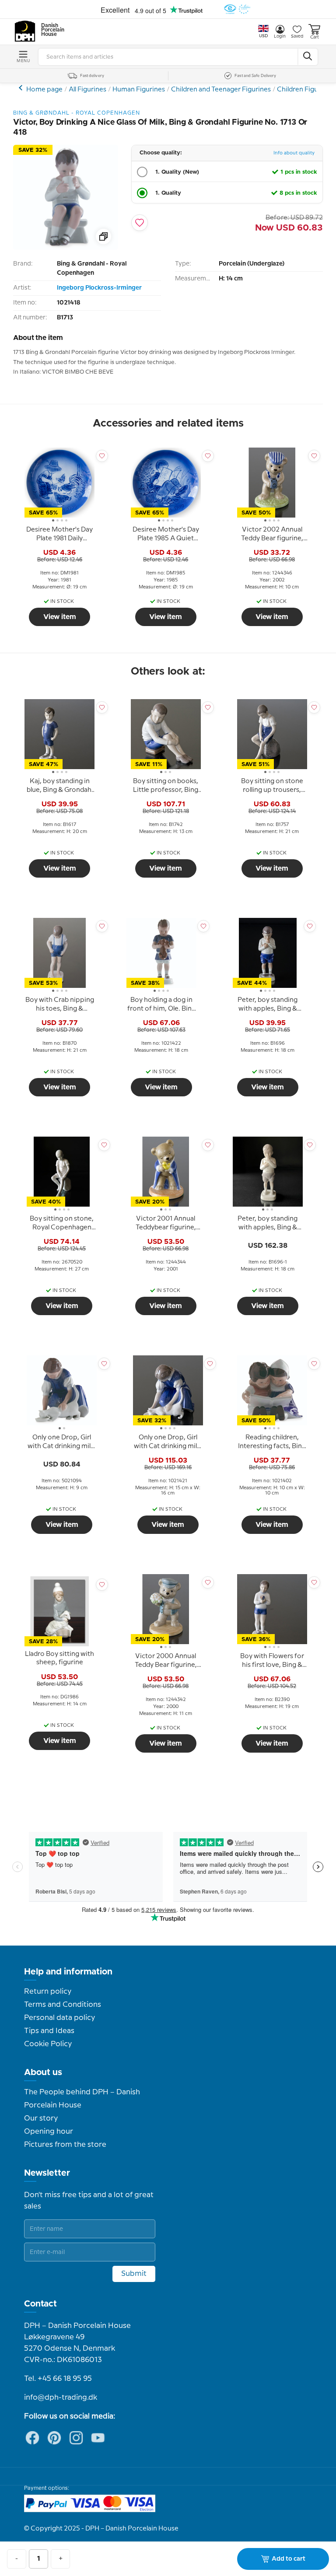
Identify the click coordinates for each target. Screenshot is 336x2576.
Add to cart (289, 2559)
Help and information (68, 1972)
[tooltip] (59, 535)
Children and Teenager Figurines (221, 90)
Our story (41, 2118)
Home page (44, 90)
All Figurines (87, 90)
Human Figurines (139, 90)
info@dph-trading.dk (61, 2397)
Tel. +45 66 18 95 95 (58, 2379)
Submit (134, 2274)
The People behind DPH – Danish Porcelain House (82, 2099)
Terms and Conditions (63, 2005)
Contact (40, 2304)
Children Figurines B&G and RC (22, 88)
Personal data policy (59, 2018)
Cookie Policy (48, 2044)
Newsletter (47, 2173)
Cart (315, 37)
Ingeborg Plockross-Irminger (99, 288)
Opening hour (49, 2131)
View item (60, 617)
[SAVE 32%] (66, 248)
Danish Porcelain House (50, 30)
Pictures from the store (65, 2145)
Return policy (48, 1991)
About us (43, 2072)
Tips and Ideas (49, 2031)
